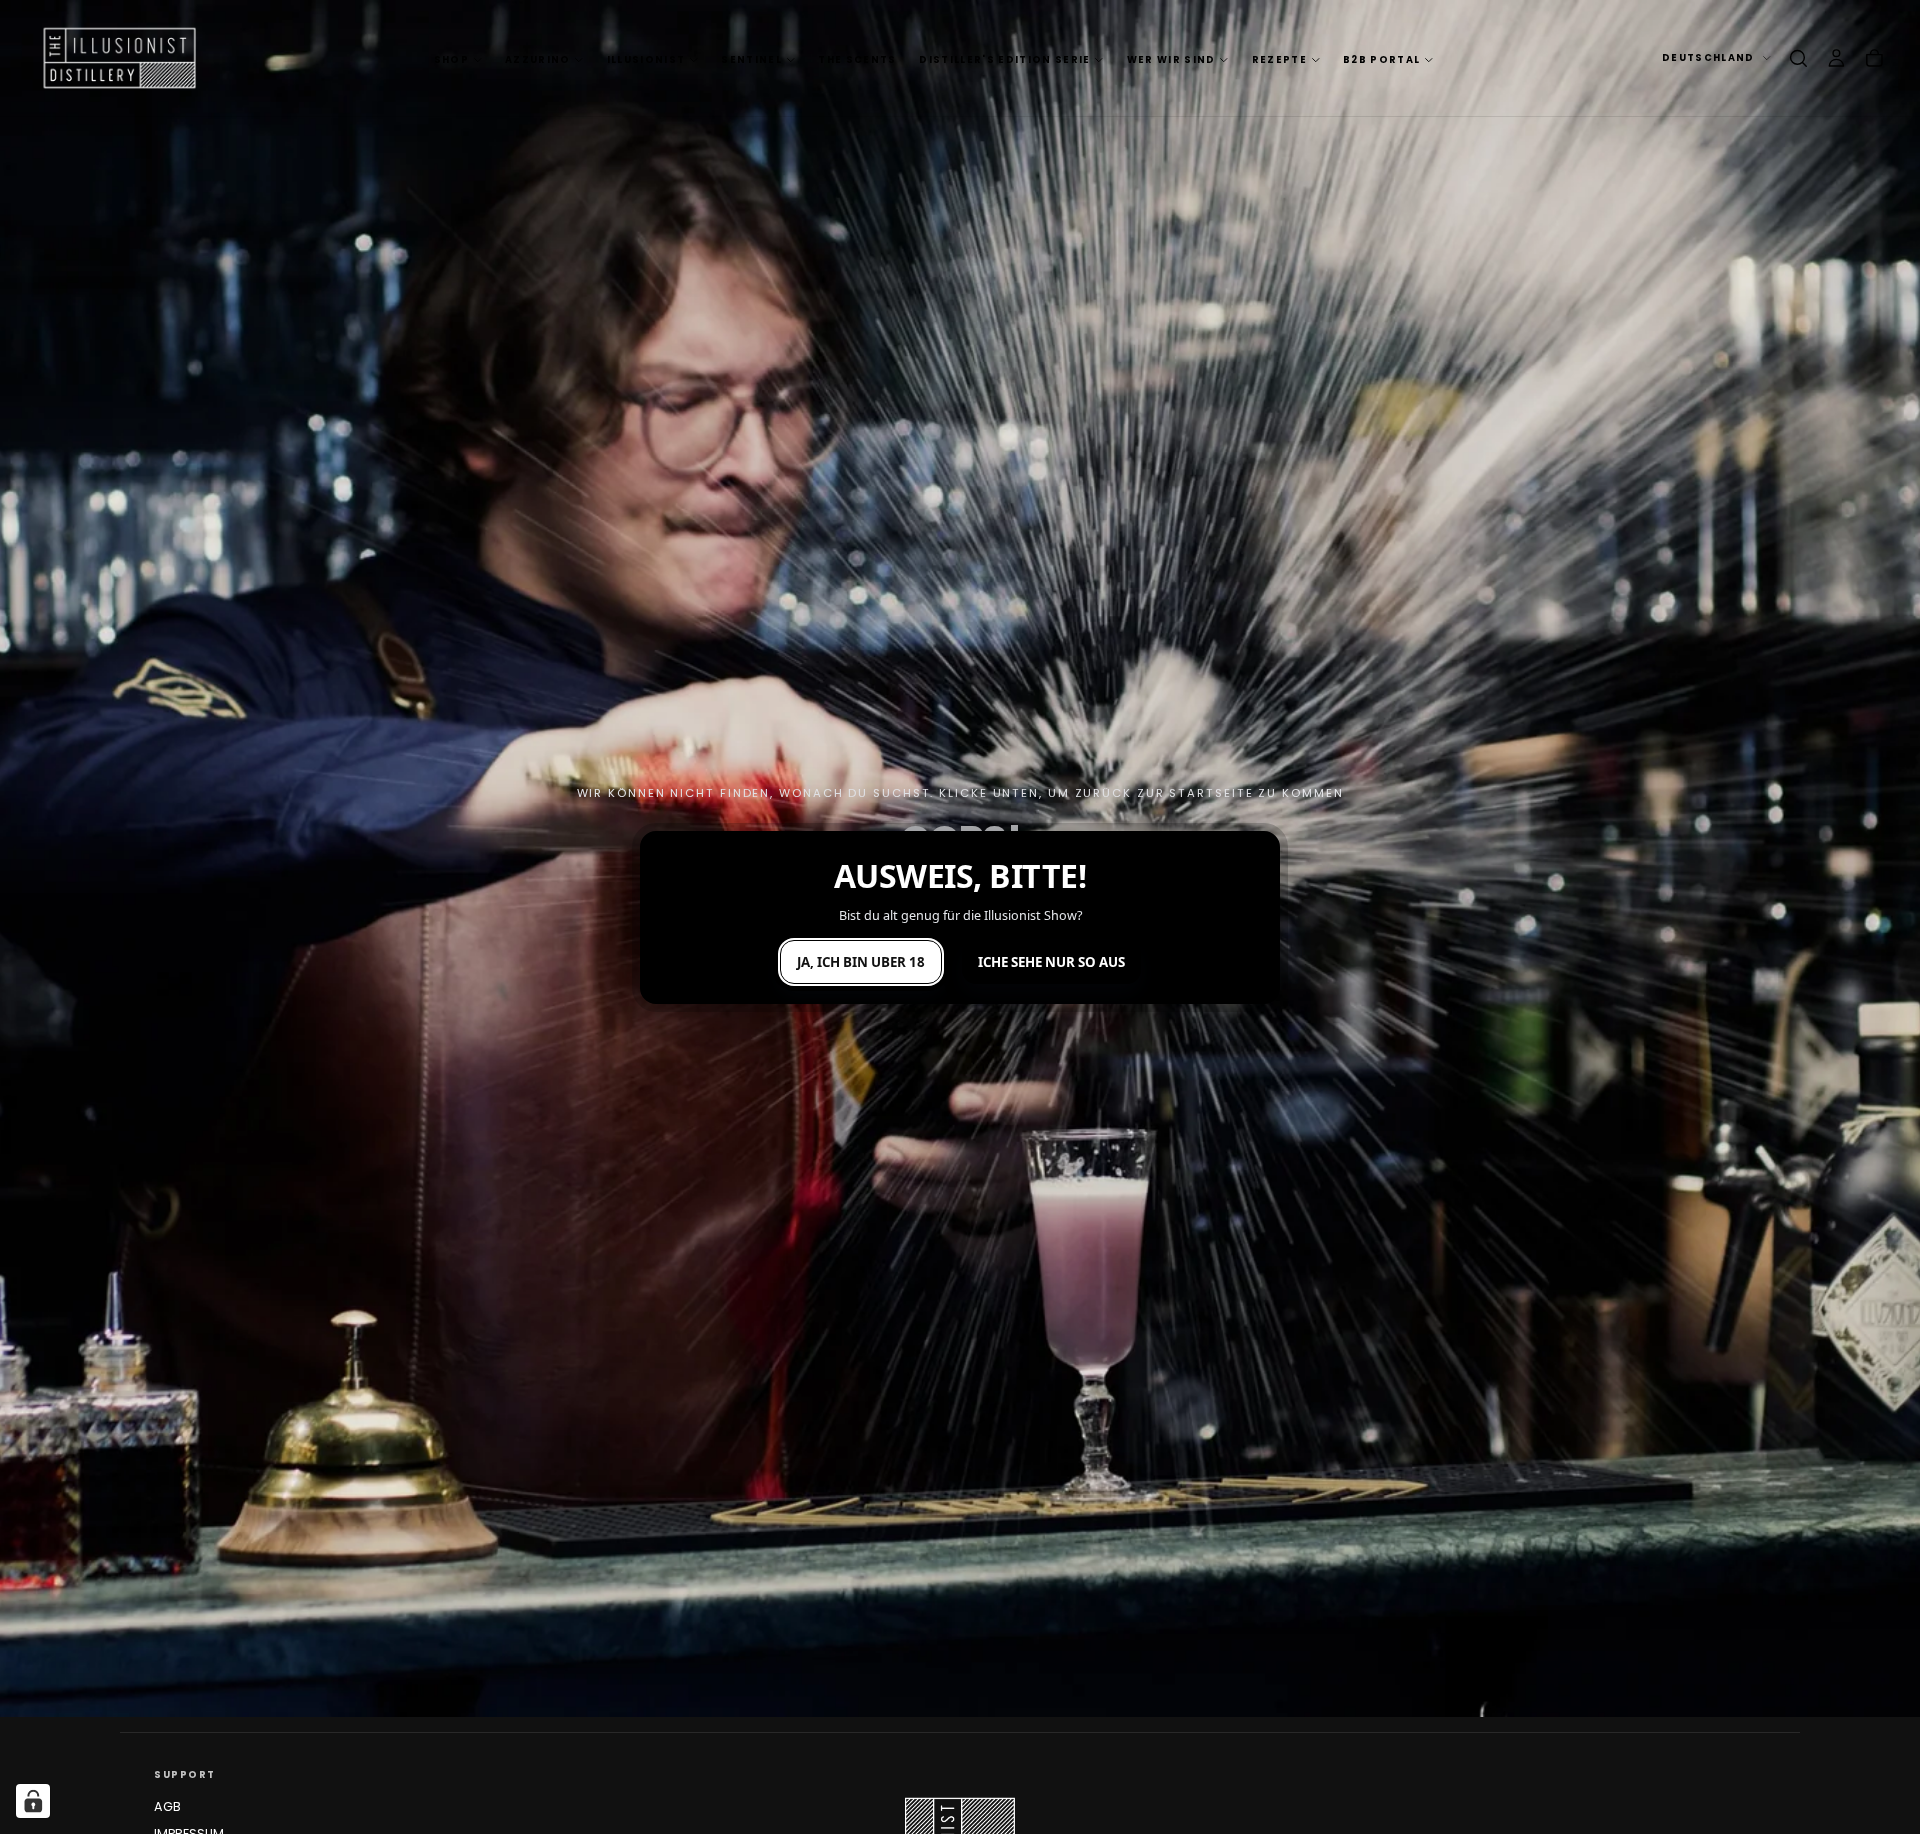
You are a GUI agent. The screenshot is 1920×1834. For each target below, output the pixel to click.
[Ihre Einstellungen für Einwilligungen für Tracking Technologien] (33, 1801)
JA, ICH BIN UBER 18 (861, 962)
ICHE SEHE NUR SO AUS (1051, 962)
